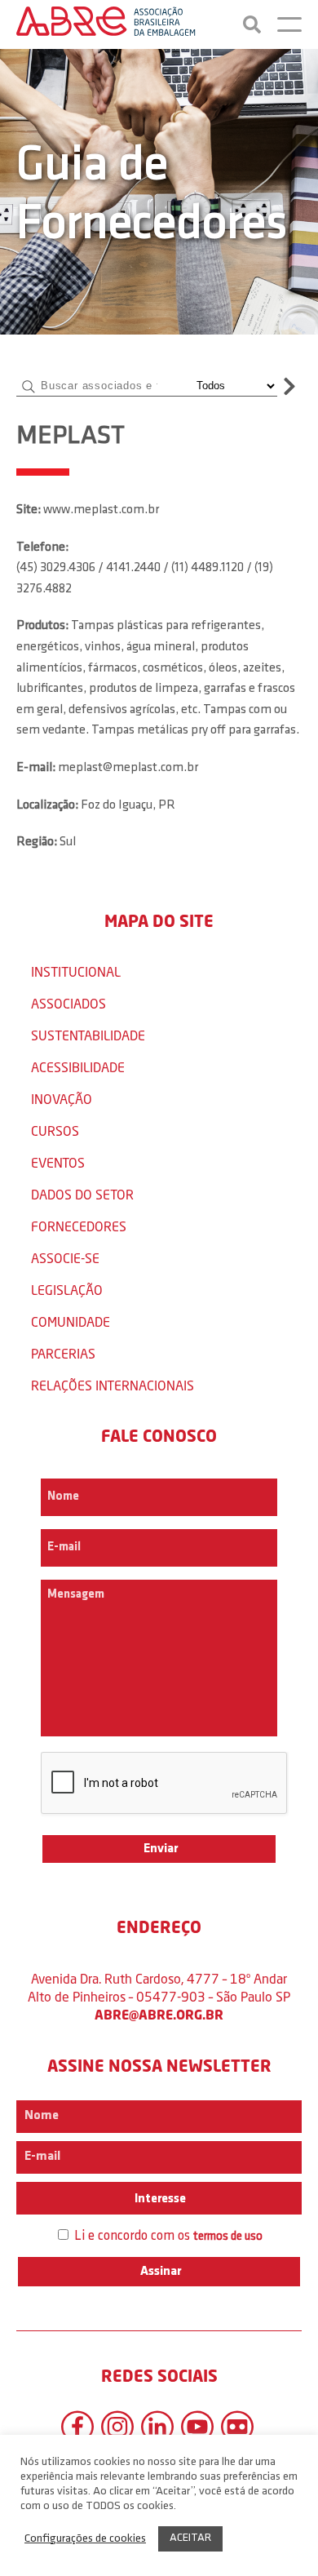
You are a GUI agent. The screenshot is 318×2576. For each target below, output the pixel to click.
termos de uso (228, 2237)
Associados (68, 1003)
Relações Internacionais (113, 1385)
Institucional (76, 971)
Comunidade (71, 1321)
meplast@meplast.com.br (128, 768)
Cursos (55, 1131)
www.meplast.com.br (101, 510)
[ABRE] (106, 24)
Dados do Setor (82, 1194)
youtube (197, 2427)
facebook (77, 2427)
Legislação (67, 1290)
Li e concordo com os (167, 2236)
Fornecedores (79, 1226)
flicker (237, 2427)
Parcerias (63, 1353)
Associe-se (65, 1258)
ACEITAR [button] (190, 2538)
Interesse (159, 2199)
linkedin (157, 2427)
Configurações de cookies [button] (85, 2539)
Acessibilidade (78, 1067)
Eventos (58, 1162)
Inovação (62, 1099)
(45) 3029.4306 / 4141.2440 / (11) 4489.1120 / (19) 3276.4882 (145, 579)
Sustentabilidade (88, 1035)
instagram (117, 2427)
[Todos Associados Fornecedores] (234, 386)
